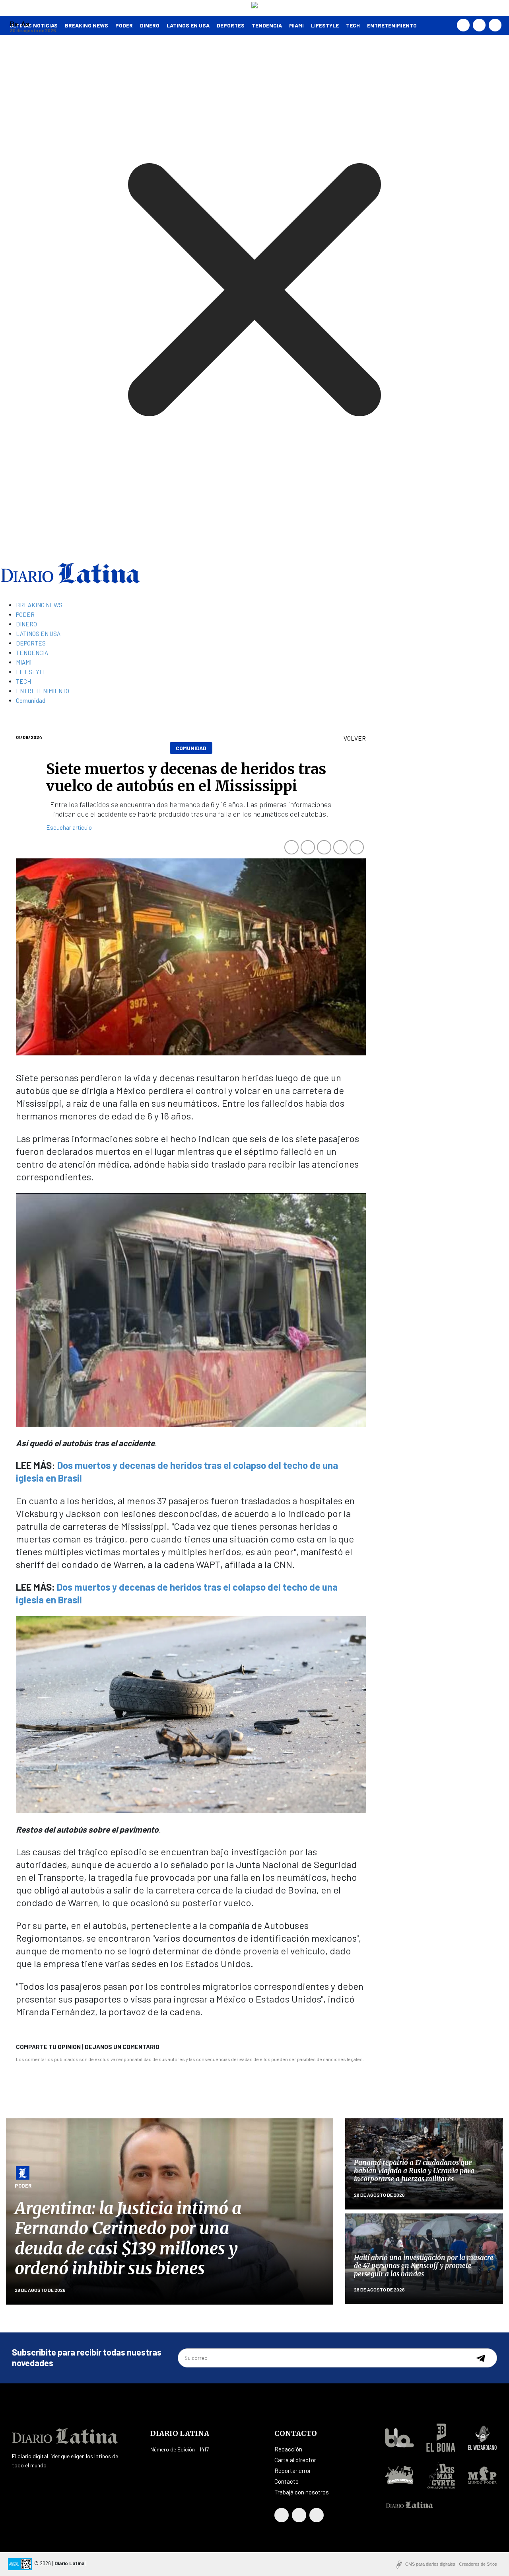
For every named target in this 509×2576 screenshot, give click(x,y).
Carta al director (295, 2460)
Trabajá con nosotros (302, 2492)
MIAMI (296, 25)
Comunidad (31, 700)
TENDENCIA (267, 25)
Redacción (288, 2449)
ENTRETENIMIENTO (392, 25)
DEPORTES (231, 25)
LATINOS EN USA (188, 25)
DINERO (150, 25)
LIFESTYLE (325, 25)
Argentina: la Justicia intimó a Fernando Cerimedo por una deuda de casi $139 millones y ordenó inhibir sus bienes (128, 2238)
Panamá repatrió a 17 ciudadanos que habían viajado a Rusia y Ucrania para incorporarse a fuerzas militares (414, 2171)
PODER (124, 25)
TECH (353, 25)
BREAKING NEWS (39, 605)
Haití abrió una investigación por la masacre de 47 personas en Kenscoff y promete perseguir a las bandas (424, 2266)
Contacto (287, 2481)
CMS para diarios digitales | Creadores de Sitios (451, 2564)
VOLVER (355, 738)
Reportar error (293, 2471)
